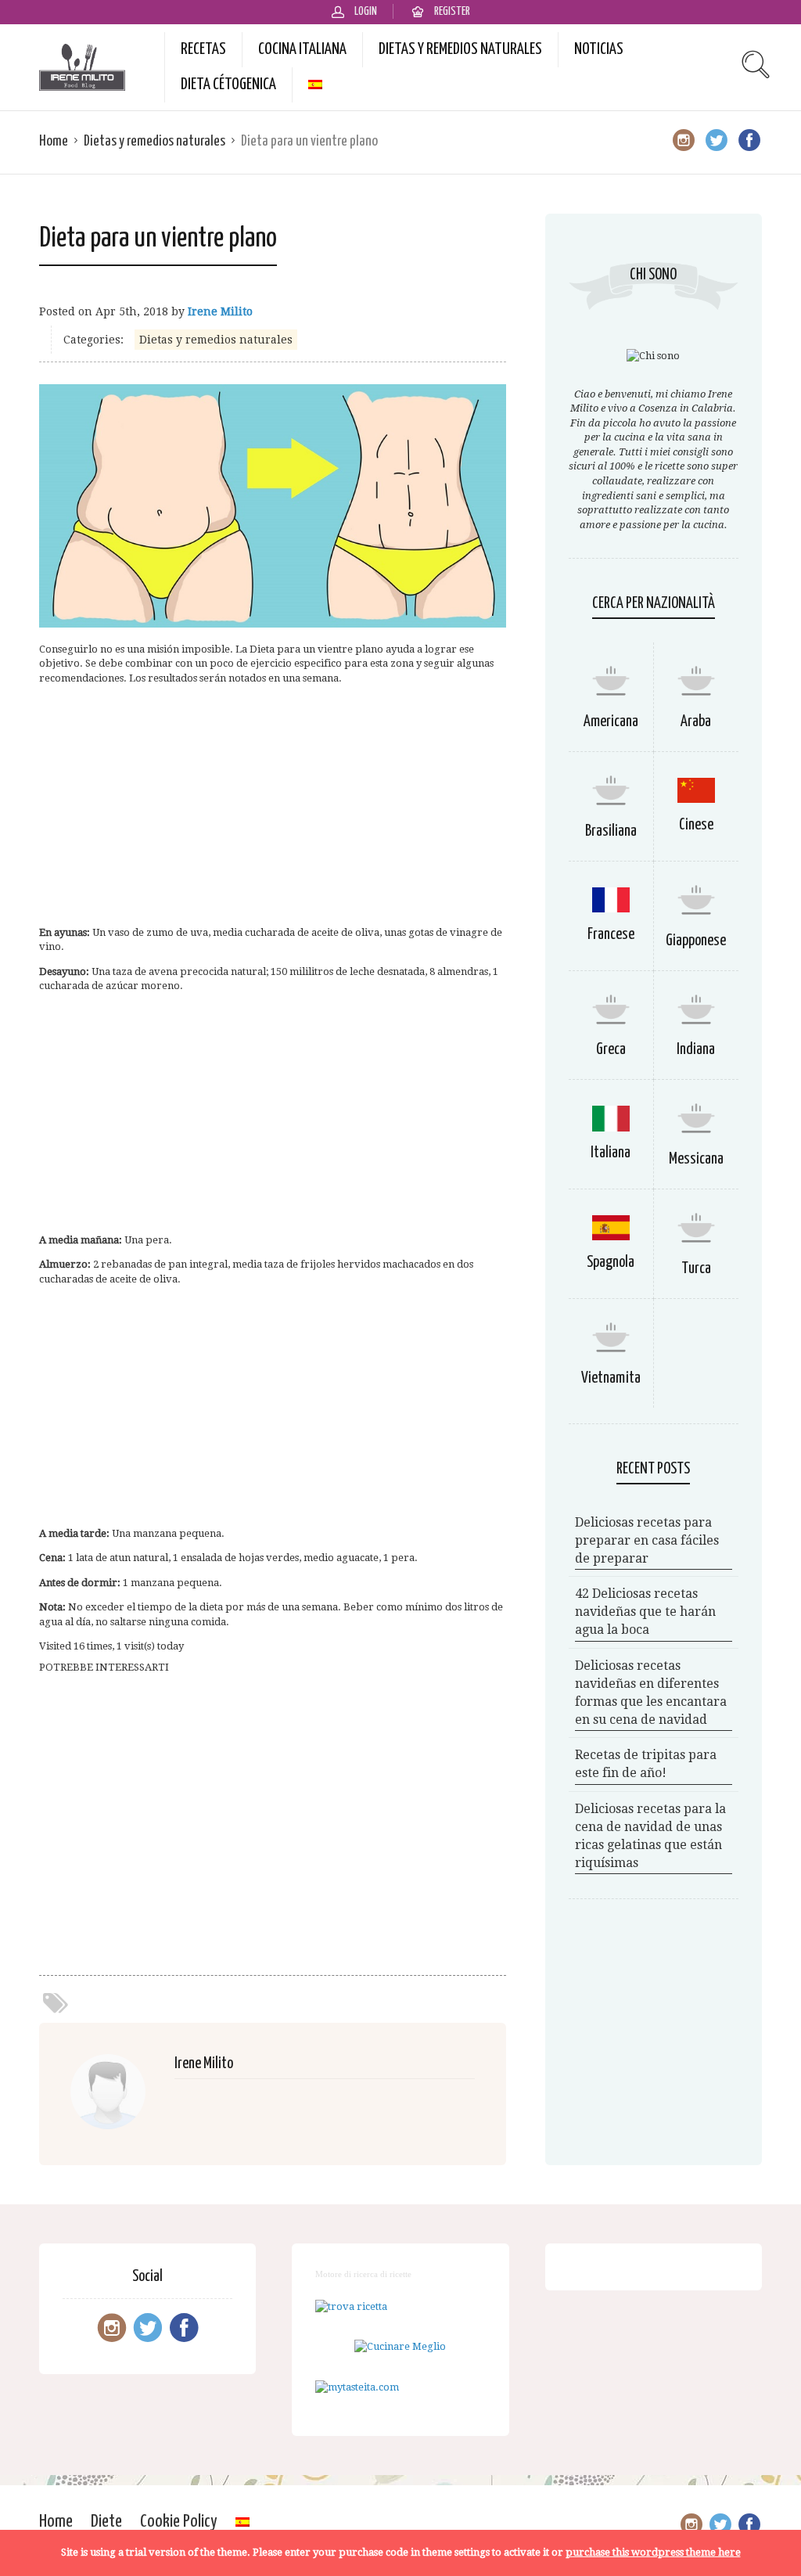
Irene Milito (220, 311)
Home (54, 141)
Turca (696, 1269)
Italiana (611, 1153)
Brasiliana (611, 831)
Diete (106, 2522)
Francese (611, 935)
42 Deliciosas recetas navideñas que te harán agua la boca (645, 1612)
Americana (611, 722)
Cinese (696, 825)
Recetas (203, 49)
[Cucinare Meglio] (400, 2346)
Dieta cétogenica (228, 85)
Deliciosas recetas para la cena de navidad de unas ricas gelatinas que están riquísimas (650, 1836)
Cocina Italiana (302, 49)
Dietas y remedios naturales (460, 49)
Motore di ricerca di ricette (363, 2274)
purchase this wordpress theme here (653, 2552)
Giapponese (696, 941)
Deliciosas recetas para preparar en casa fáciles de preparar (647, 1540)
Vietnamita (611, 1378)
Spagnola (611, 1263)
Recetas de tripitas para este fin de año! (646, 1764)
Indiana (696, 1050)
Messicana (696, 1159)
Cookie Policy (179, 2522)
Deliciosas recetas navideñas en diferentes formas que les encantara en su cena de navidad (651, 1693)
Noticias (599, 49)
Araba (696, 722)
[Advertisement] (273, 806)
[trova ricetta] (351, 2306)
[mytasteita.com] (357, 2387)
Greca (611, 1050)
